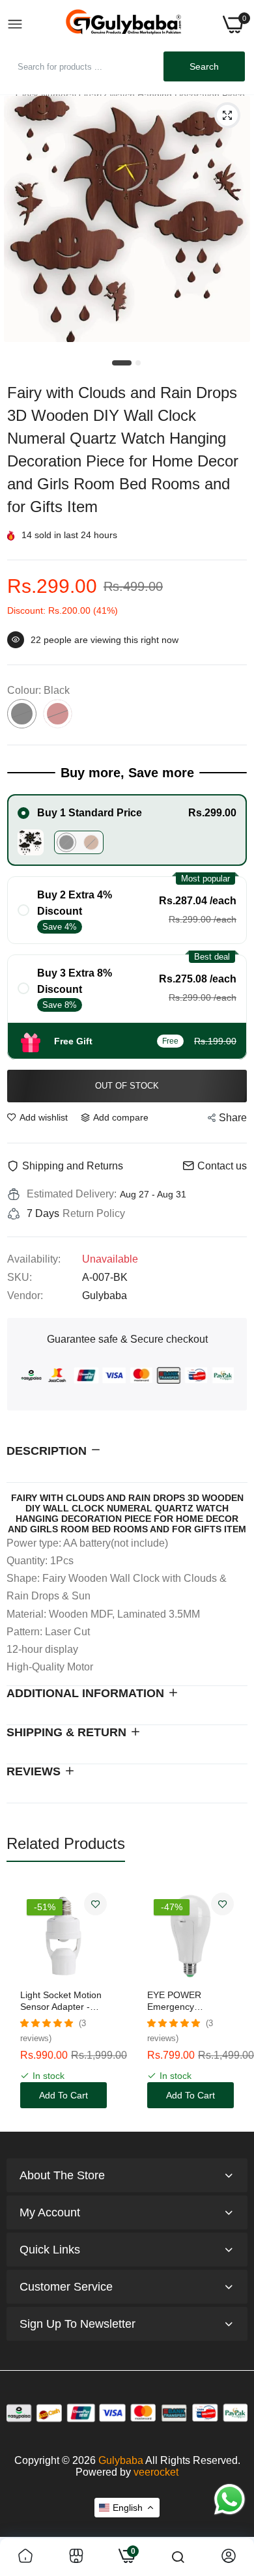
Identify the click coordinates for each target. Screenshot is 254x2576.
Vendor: (25, 1295)
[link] (95, 1904)
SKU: (20, 1277)
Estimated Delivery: (72, 1194)
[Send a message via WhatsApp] (230, 2499)
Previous (23, 2001)
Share (233, 1118)
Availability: (34, 1259)
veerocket (156, 2472)
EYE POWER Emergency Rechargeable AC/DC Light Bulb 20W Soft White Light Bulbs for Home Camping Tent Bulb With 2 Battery (190, 2001)
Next (231, 2001)
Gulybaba (121, 2460)
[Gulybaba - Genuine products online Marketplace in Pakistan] (123, 24)
